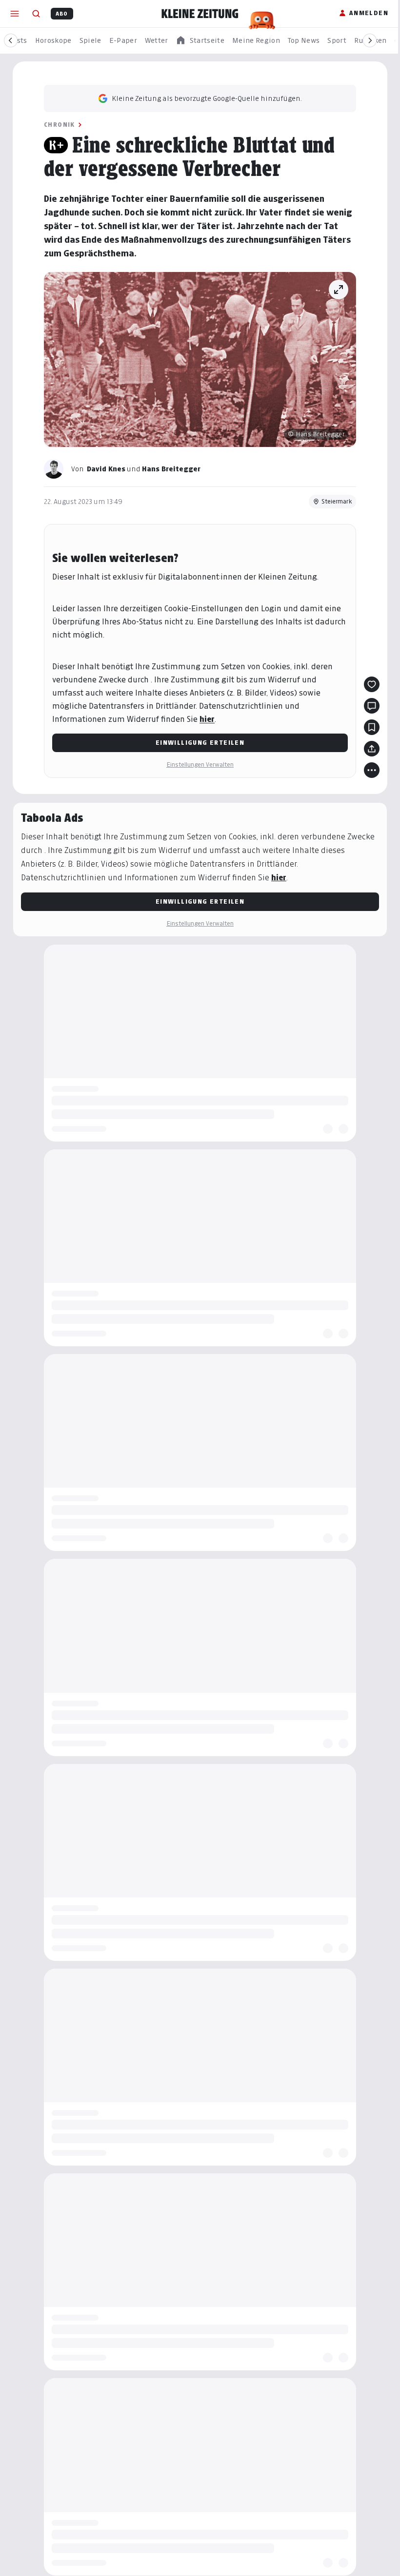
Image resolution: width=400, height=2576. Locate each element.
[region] (200, 41)
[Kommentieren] (372, 706)
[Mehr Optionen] (372, 770)
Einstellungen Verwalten (200, 765)
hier (207, 719)
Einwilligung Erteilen (200, 743)
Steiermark (337, 501)
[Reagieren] (372, 684)
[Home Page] (200, 14)
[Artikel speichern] (372, 727)
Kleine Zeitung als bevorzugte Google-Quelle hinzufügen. (207, 98)
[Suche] (36, 14)
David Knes (106, 469)
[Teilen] (372, 749)
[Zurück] (11, 40)
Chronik (60, 125)
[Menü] (15, 14)
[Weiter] (370, 40)
